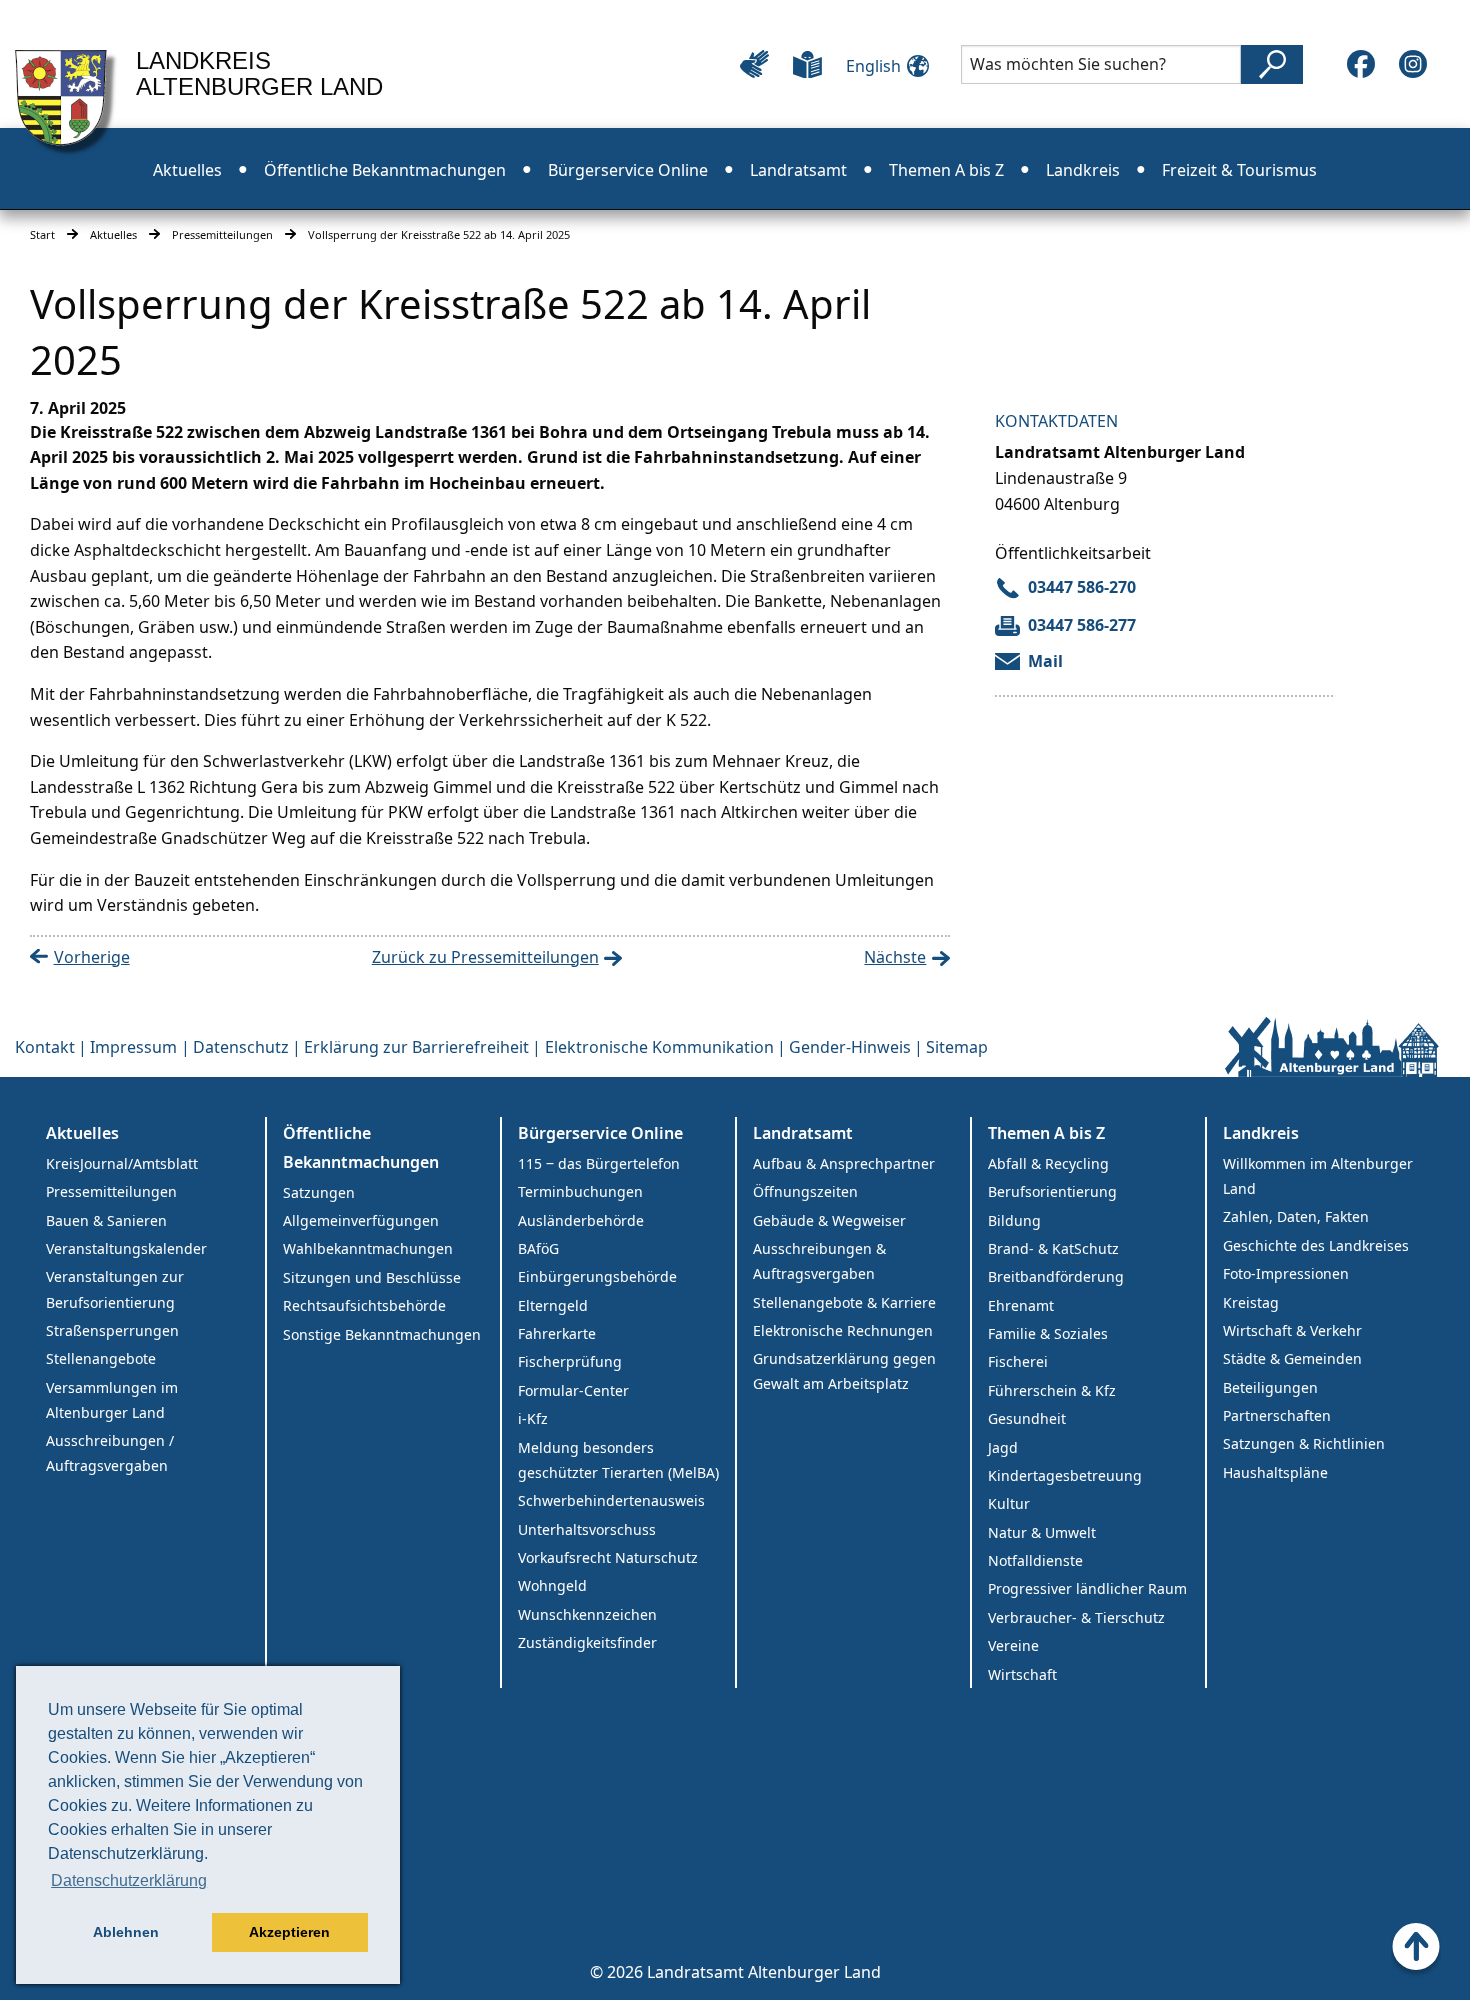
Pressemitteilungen (222, 234)
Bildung (1014, 1220)
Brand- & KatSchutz (1053, 1248)
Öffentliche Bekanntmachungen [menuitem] (385, 170)
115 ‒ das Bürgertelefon (599, 1163)
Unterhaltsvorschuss (587, 1529)
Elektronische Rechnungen (843, 1330)
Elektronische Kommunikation (659, 1047)
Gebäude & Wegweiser (829, 1220)
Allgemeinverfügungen (361, 1220)
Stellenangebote (101, 1358)
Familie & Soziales (1048, 1333)
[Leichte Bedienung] (754, 64)
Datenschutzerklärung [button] (129, 1880)
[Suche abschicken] (1272, 64)
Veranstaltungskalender (126, 1248)
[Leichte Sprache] (807, 64)
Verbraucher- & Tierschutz (1076, 1617)
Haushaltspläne (1275, 1472)
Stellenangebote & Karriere (844, 1302)
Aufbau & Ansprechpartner (844, 1163)
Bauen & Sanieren (106, 1220)
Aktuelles (113, 234)
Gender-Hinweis (850, 1047)
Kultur (1009, 1503)
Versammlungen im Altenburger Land (112, 1400)
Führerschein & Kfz (1052, 1390)
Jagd (1003, 1447)
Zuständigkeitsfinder (587, 1642)
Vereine (1013, 1645)
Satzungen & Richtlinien (1304, 1443)
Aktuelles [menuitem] (187, 170)
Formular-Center (573, 1390)
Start (42, 234)
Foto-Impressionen (1286, 1273)
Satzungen (319, 1192)
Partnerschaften (1277, 1415)
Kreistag (1251, 1302)
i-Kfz (533, 1418)
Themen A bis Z (1046, 1133)
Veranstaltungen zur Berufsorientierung (115, 1289)
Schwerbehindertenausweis (611, 1500)
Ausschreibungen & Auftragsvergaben (819, 1261)
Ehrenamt (1021, 1305)
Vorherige (92, 957)
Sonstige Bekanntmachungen (382, 1334)
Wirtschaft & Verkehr (1292, 1330)
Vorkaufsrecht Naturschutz (608, 1557)
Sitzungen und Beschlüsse (372, 1277)
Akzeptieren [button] (289, 1932)
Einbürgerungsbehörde (597, 1276)
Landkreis (1261, 1133)
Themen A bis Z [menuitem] (946, 170)
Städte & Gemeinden (1292, 1358)
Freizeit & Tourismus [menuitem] (1239, 170)
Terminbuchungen (580, 1191)
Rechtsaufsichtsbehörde (364, 1305)
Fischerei (1018, 1361)
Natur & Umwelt (1042, 1532)
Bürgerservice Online (600, 1133)
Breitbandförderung (1056, 1276)
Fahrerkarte (557, 1333)
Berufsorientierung (1052, 1191)
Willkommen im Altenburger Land (1318, 1176)
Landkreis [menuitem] (1083, 170)
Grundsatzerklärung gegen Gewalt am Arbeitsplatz (844, 1371)
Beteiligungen (1270, 1387)
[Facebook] (1361, 64)
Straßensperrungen (112, 1330)
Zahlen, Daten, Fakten (1296, 1216)
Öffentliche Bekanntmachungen (361, 1147)
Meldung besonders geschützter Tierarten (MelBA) (618, 1460)
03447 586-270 (1082, 587)
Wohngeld (552, 1585)
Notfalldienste (1035, 1560)
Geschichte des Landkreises (1316, 1245)
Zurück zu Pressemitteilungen (485, 957)
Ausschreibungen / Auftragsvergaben (110, 1453)
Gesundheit (1027, 1418)
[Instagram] (1413, 64)
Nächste (895, 957)
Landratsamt (803, 1133)
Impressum (133, 1047)
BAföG (538, 1248)
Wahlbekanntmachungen (368, 1248)
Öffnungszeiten (805, 1191)
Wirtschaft (1022, 1674)
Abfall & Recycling (1048, 1163)
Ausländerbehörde (581, 1220)
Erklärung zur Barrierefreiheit (416, 1047)
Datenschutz (241, 1047)
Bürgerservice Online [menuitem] (628, 170)
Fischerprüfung (570, 1361)
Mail (1045, 661)
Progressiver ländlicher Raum (1087, 1588)
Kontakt (45, 1047)
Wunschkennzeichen (587, 1614)
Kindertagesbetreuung (1065, 1475)
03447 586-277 (1082, 625)
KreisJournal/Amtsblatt (122, 1163)
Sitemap (957, 1047)
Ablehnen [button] (126, 1932)
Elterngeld (553, 1305)
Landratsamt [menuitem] (798, 170)
